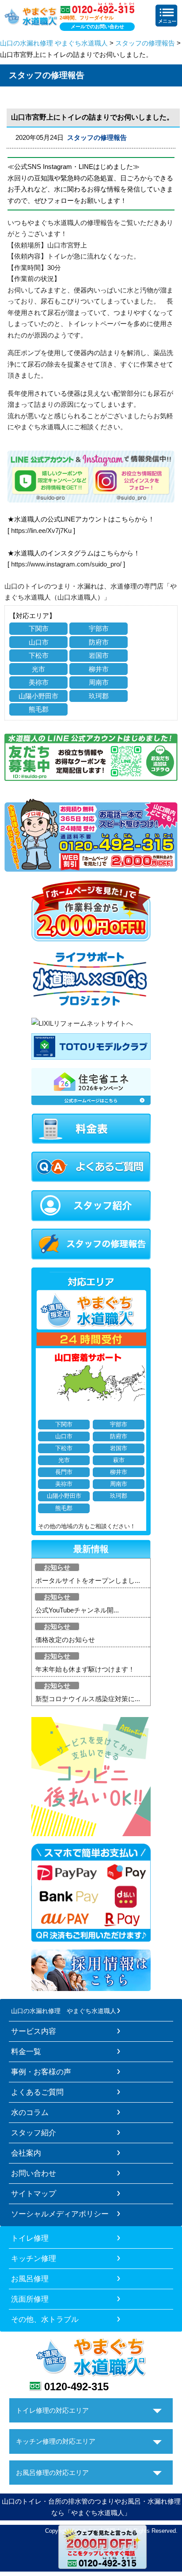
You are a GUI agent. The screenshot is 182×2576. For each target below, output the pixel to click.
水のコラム (30, 2112)
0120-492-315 (76, 2387)
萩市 (119, 1460)
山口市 (39, 642)
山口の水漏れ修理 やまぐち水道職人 (54, 43)
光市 (38, 669)
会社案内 (26, 2153)
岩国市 (99, 655)
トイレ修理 (30, 2238)
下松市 (39, 655)
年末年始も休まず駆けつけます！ (85, 1669)
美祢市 (39, 682)
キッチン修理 (34, 2258)
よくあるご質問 (37, 2092)
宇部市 (99, 628)
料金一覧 (26, 2051)
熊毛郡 (39, 709)
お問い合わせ (34, 2173)
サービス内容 (34, 2031)
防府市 (99, 642)
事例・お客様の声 (41, 2072)
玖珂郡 (99, 696)
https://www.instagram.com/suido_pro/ (66, 564)
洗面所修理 (30, 2299)
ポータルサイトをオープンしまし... (88, 1580)
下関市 (39, 628)
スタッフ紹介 (34, 2133)
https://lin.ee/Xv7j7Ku (41, 531)
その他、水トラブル (45, 2319)
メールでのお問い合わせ (97, 26)
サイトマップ (34, 2194)
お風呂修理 (30, 2279)
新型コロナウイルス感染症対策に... (88, 1699)
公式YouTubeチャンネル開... (77, 1610)
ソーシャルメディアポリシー (60, 2214)
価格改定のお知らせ (65, 1640)
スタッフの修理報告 (145, 43)
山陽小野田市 (38, 696)
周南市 (99, 682)
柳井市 (99, 669)
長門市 (64, 1472)
